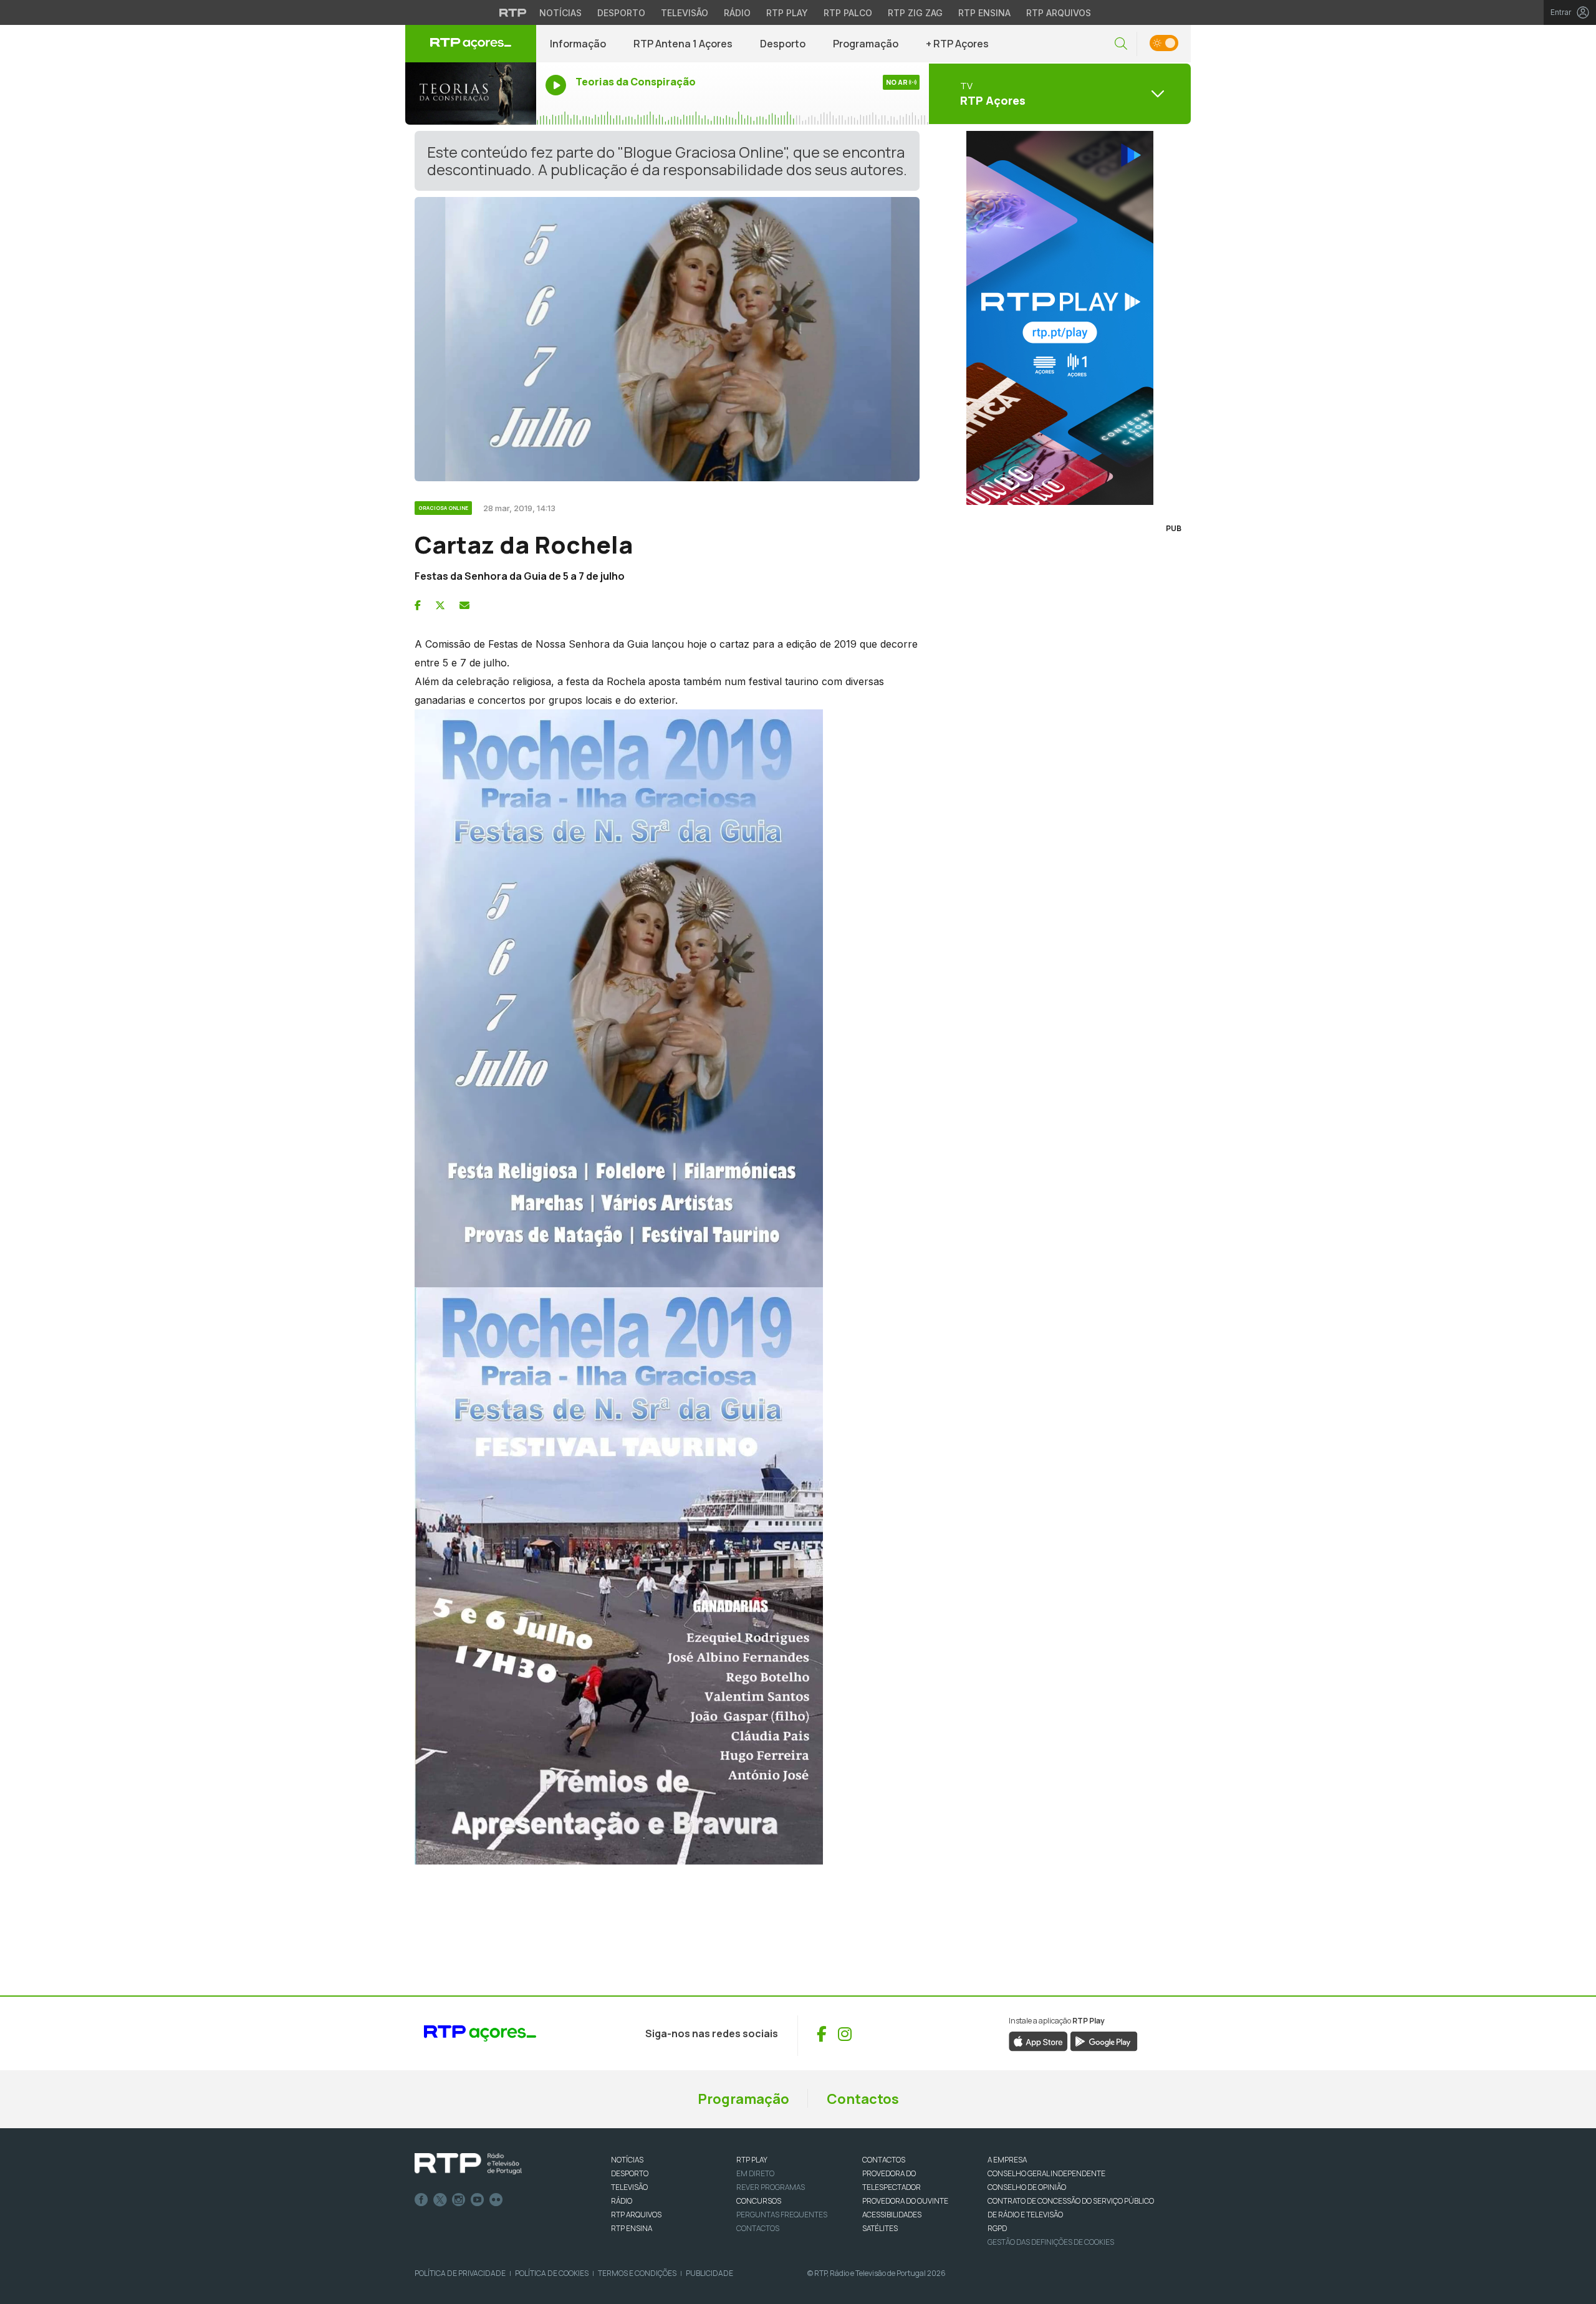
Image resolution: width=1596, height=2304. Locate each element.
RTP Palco (848, 13)
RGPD (997, 2228)
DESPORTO (630, 2173)
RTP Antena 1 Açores (683, 44)
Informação (578, 44)
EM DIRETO (755, 2173)
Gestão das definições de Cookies (1051, 2242)
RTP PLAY (752, 2160)
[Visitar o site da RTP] (513, 12)
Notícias (560, 13)
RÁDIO (622, 2201)
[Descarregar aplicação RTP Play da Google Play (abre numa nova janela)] (1104, 2041)
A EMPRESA (1007, 2160)
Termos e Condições (637, 2273)
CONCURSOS (759, 2201)
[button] (1121, 44)
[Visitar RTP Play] (1060, 318)
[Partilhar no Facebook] (418, 605)
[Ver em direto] (471, 94)
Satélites (880, 2228)
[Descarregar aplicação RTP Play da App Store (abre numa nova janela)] (1038, 2041)
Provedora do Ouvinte (905, 2201)
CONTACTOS (884, 2160)
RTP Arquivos (1059, 13)
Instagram (459, 2200)
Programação (866, 44)
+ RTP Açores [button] (957, 44)
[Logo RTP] (468, 2164)
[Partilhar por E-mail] (464, 605)
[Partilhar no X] (440, 605)
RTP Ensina (984, 13)
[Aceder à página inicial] (471, 44)
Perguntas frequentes (782, 2215)
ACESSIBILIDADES (892, 2215)
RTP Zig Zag (915, 13)
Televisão (685, 13)
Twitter (440, 2200)
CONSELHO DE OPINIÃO (1027, 2187)
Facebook (421, 2200)
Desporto (621, 13)
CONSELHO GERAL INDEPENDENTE (1046, 2173)
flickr (496, 2200)
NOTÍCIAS (627, 2160)
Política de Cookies (552, 2273)
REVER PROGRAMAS (771, 2187)
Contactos (863, 2099)
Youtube (478, 2200)
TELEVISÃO (629, 2187)
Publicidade (709, 2273)
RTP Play (787, 13)
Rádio (737, 13)
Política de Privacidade (460, 2273)
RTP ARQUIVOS (636, 2215)
